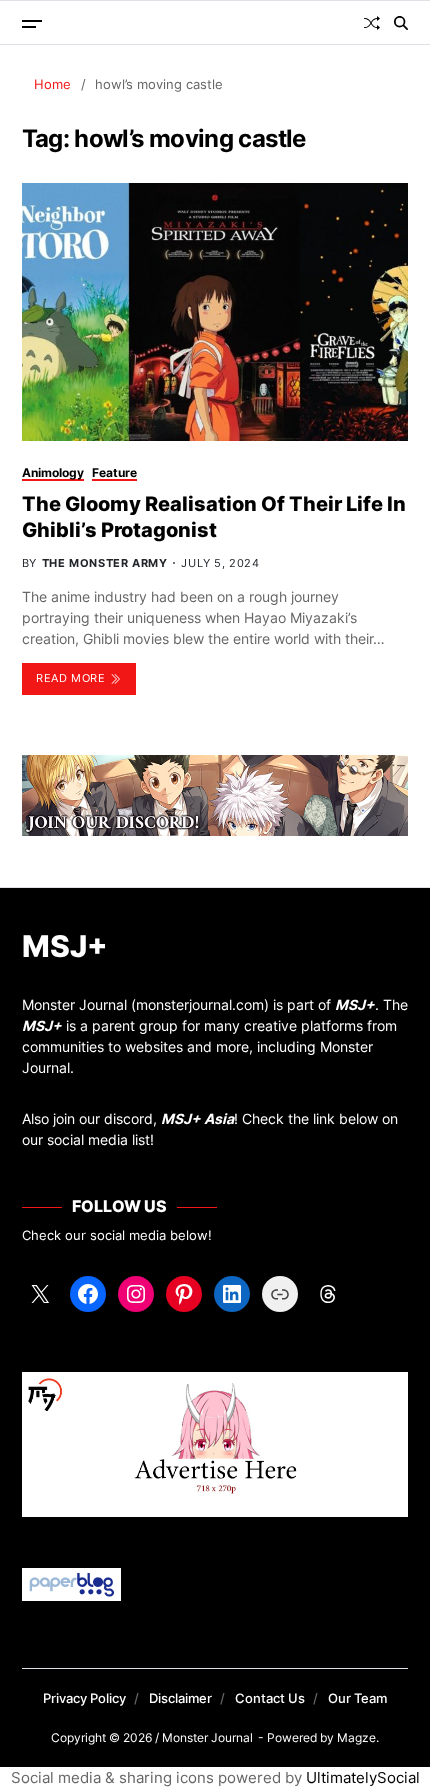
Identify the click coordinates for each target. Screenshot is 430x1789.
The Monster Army (105, 563)
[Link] (280, 1294)
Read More (70, 678)
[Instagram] (136, 1294)
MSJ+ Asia (197, 1118)
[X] (40, 1294)
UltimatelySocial (363, 1777)
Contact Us (270, 1698)
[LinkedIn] (232, 1294)
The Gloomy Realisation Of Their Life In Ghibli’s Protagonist (214, 517)
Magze (356, 1737)
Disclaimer (180, 1698)
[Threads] (328, 1294)
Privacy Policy (84, 1698)
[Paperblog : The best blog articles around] (215, 1584)
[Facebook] (88, 1294)
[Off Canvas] (32, 24)
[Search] (401, 23)
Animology (53, 472)
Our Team (357, 1698)
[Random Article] (372, 23)
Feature (114, 472)
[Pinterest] (184, 1294)
